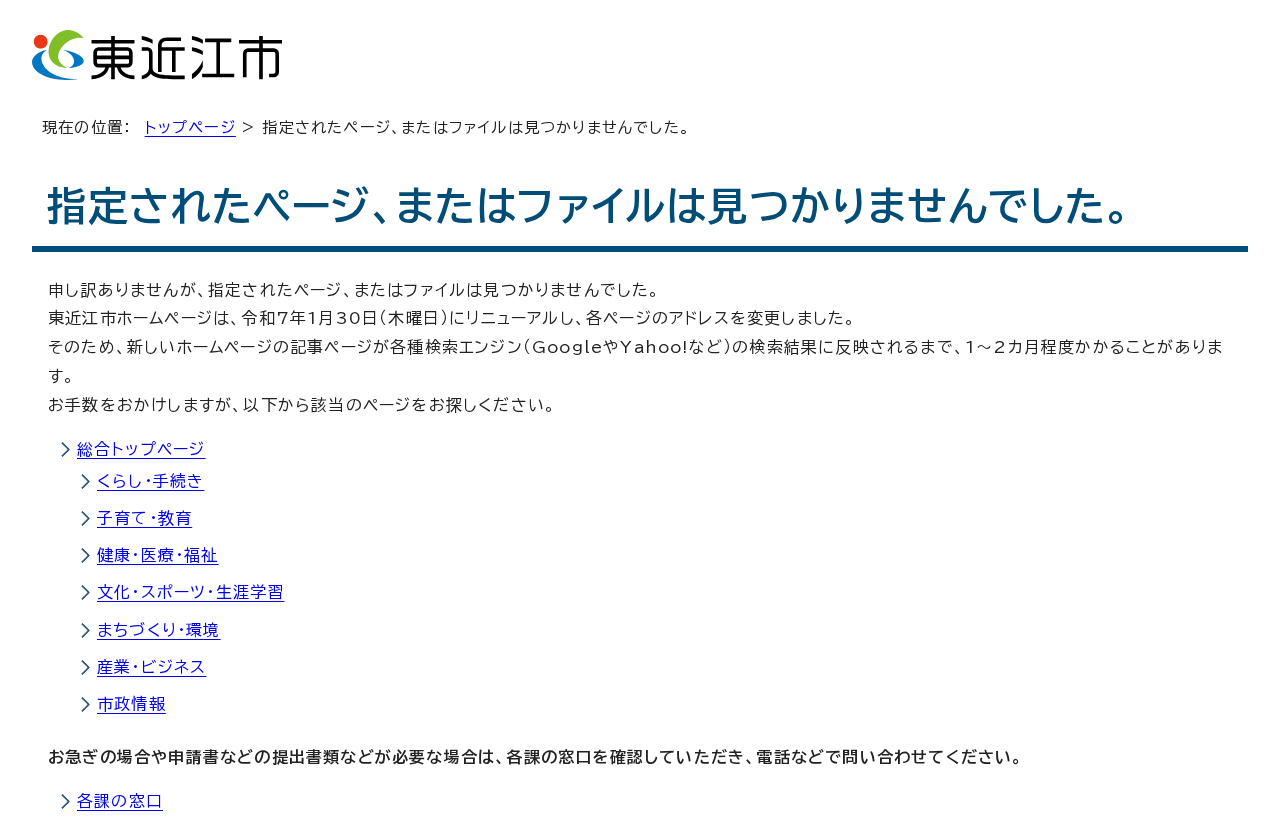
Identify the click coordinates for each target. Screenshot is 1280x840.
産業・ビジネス (151, 667)
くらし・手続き (150, 481)
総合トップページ (141, 449)
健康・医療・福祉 (158, 555)
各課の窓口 (120, 801)
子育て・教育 (144, 518)
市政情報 (131, 704)
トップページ (190, 127)
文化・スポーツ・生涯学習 (190, 592)
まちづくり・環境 (159, 630)
